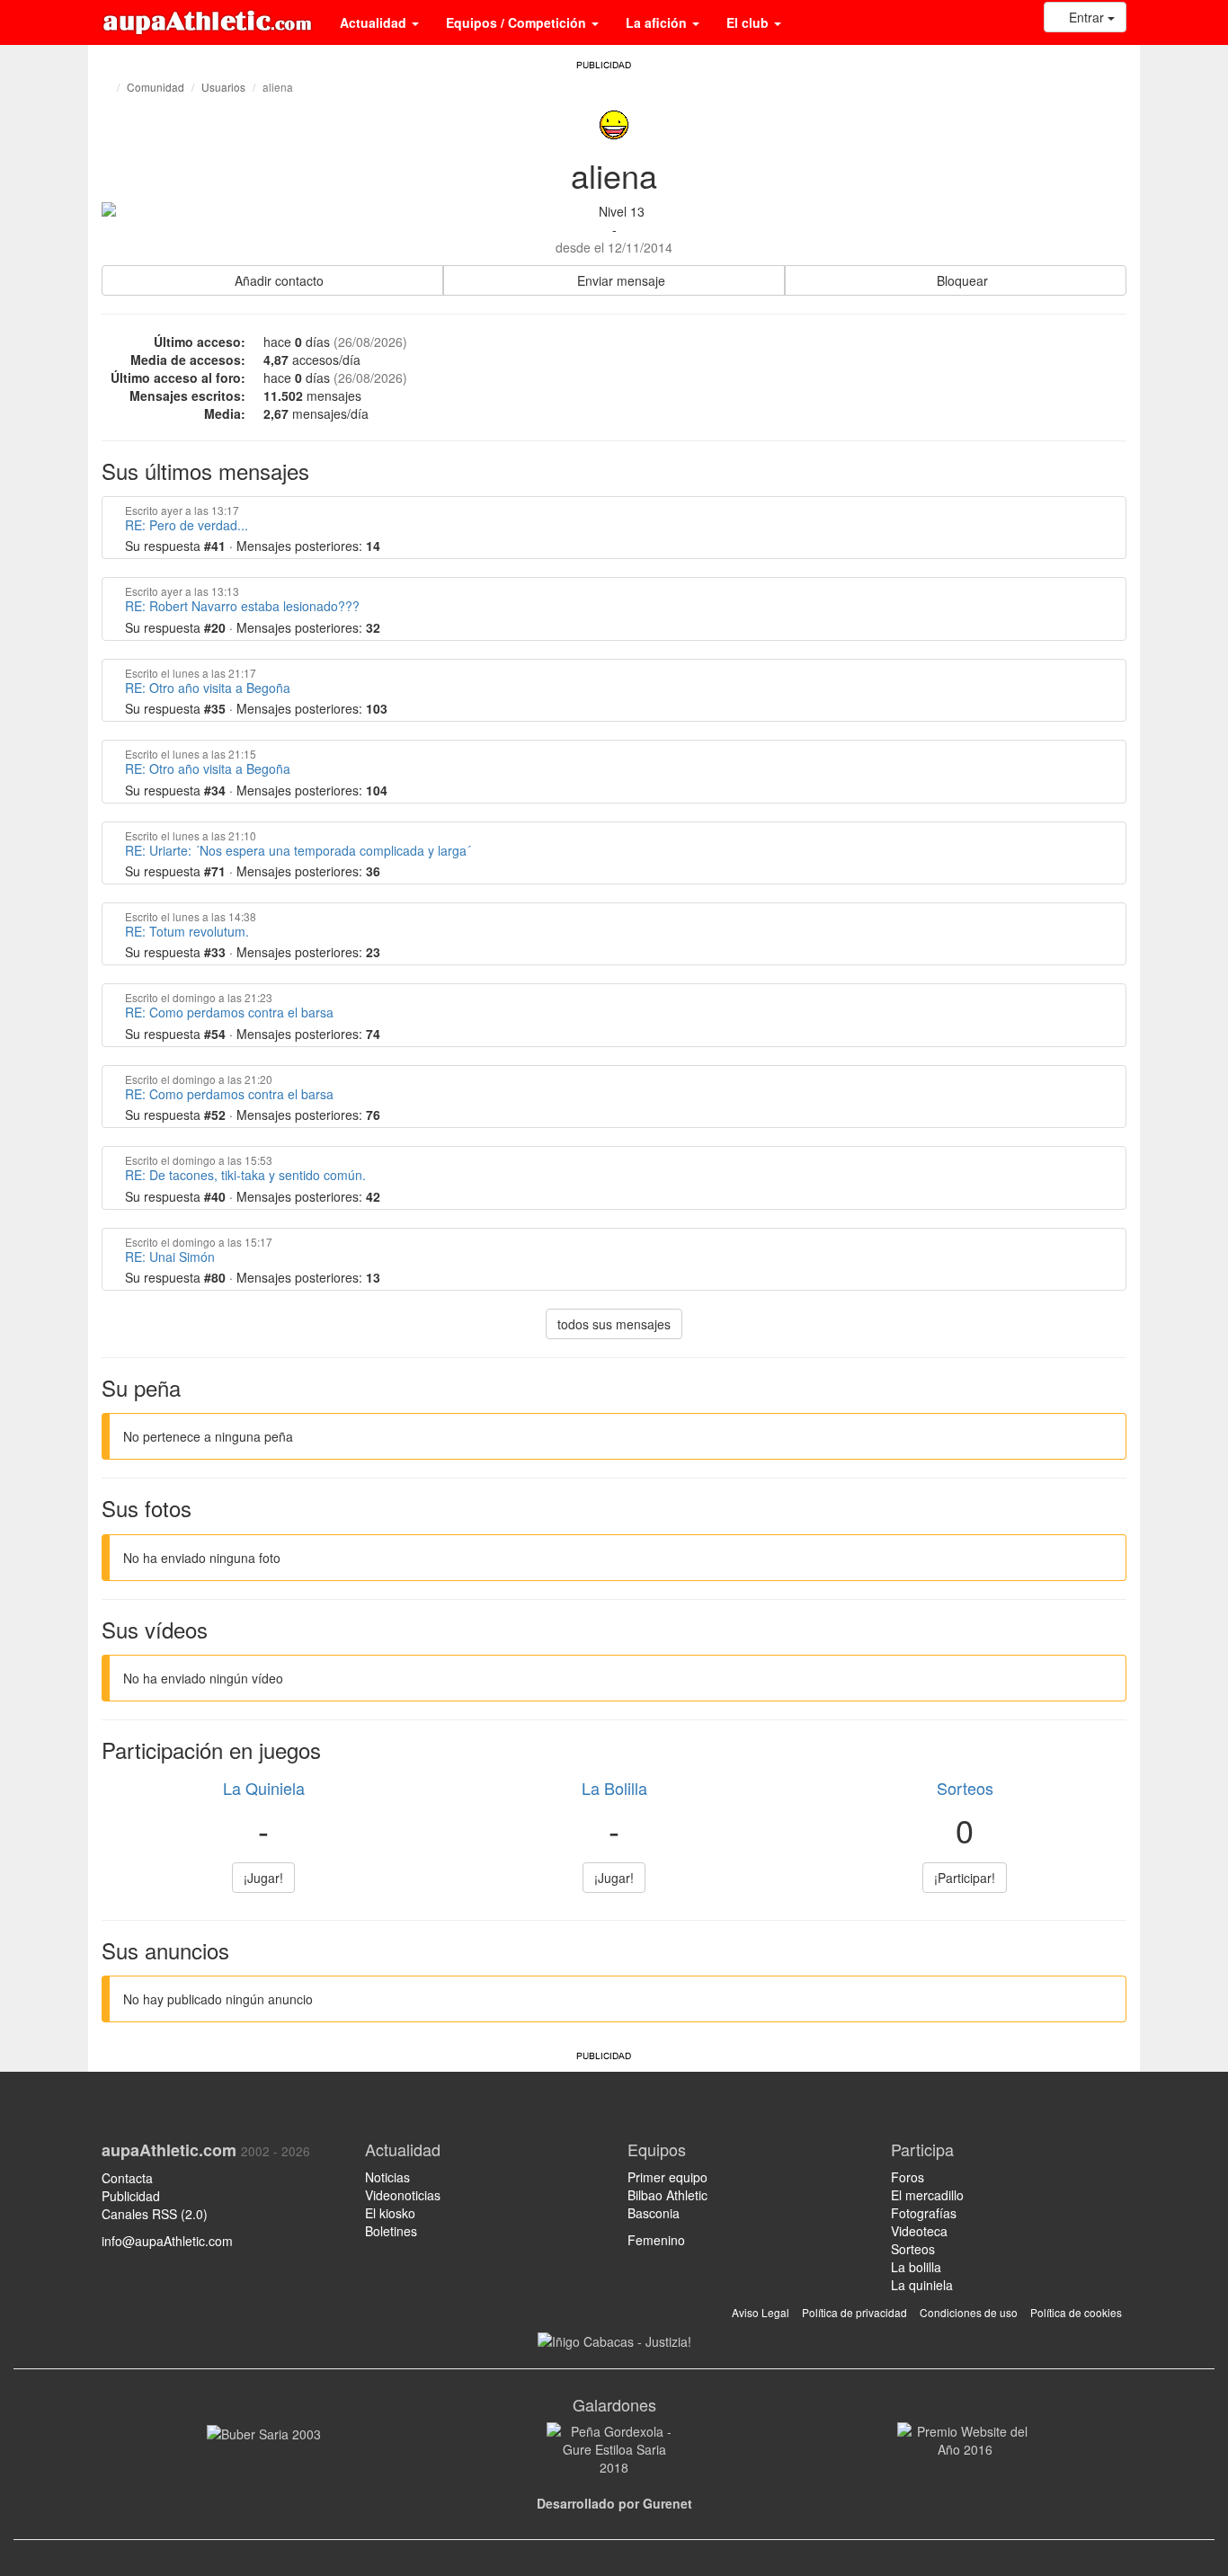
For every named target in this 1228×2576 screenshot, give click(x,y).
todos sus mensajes (614, 1324)
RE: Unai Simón (170, 1257)
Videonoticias (403, 2195)
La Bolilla (614, 1788)
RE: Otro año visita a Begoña (208, 688)
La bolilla (916, 2267)
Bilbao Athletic (667, 2195)
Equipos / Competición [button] (518, 22)
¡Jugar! (263, 1878)
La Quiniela (264, 1788)
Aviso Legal (761, 2312)
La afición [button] (658, 22)
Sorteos (965, 1788)
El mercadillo (927, 2195)
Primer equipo (667, 2177)
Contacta (127, 2178)
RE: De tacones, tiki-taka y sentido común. (245, 1175)
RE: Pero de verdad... (187, 525)
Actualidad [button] (375, 22)
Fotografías (924, 2213)
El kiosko (390, 2213)
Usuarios (223, 87)
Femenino (656, 2240)
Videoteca (919, 2231)
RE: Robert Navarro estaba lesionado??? (242, 606)
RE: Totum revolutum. (187, 931)
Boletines (391, 2231)
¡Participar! (965, 1878)
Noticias (387, 2177)
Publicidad (131, 2196)
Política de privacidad (854, 2312)
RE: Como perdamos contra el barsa (229, 1012)
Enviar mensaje (619, 280)
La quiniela (922, 2285)
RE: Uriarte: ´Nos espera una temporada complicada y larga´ (298, 850)
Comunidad (156, 87)
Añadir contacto (277, 280)
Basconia (654, 2213)
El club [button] (749, 22)
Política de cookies (1076, 2312)
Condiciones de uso (969, 2312)
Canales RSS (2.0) (156, 2214)
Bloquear (961, 280)
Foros (908, 2177)
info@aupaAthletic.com (167, 2241)
